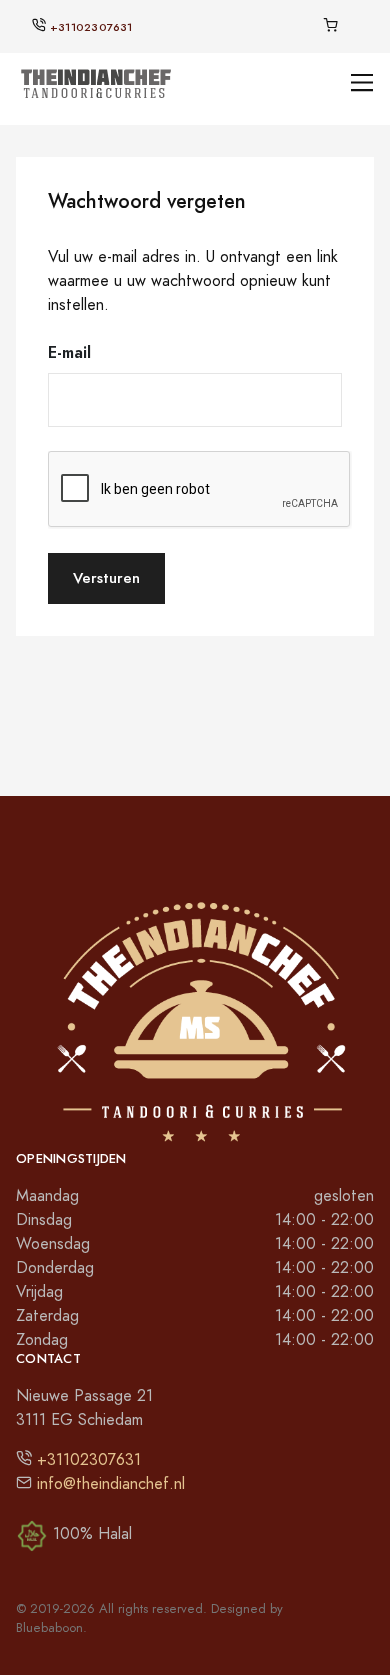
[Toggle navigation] (362, 82)
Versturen (106, 577)
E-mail (69, 352)
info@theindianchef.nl (111, 1484)
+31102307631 (91, 27)
